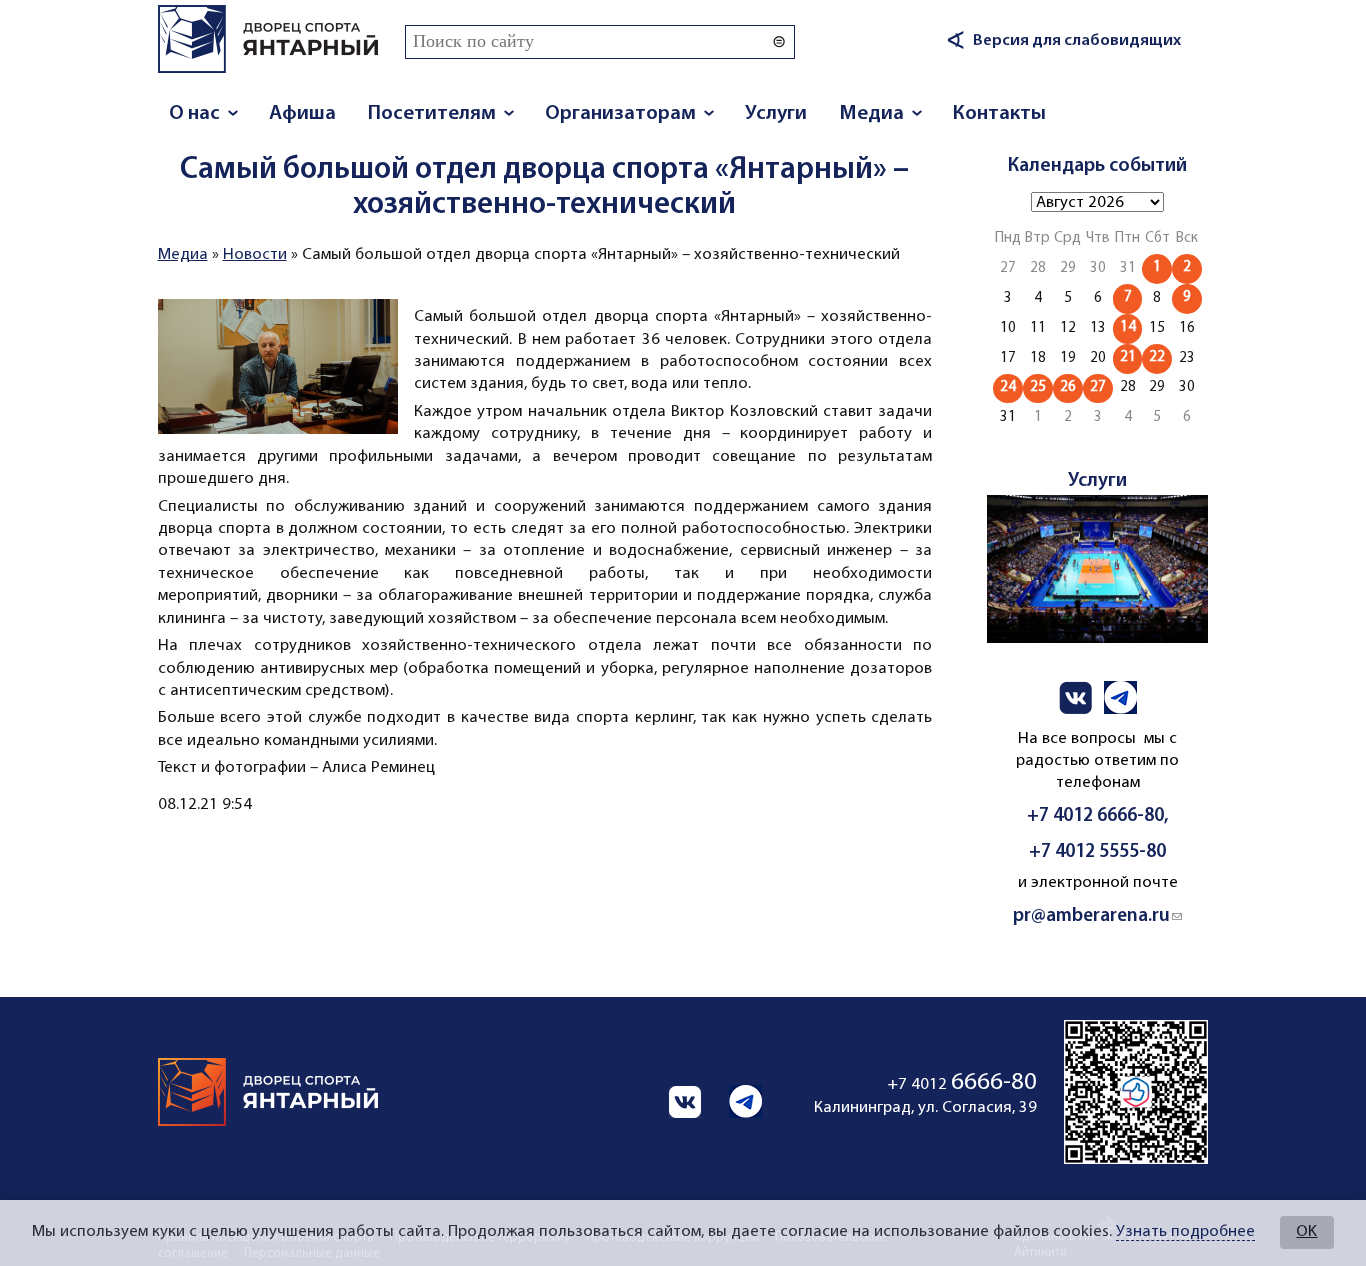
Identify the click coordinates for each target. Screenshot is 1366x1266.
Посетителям (432, 113)
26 (1068, 387)
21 (1128, 357)
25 (1038, 387)
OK (1306, 1232)
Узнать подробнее (1185, 1232)
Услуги (776, 113)
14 (1128, 327)
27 (1098, 387)
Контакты (999, 113)
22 (1157, 357)
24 (1008, 387)
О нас (194, 113)
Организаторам (620, 113)
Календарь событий (1097, 166)
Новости (255, 255)
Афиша (302, 113)
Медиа (871, 113)
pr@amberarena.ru (1097, 916)
